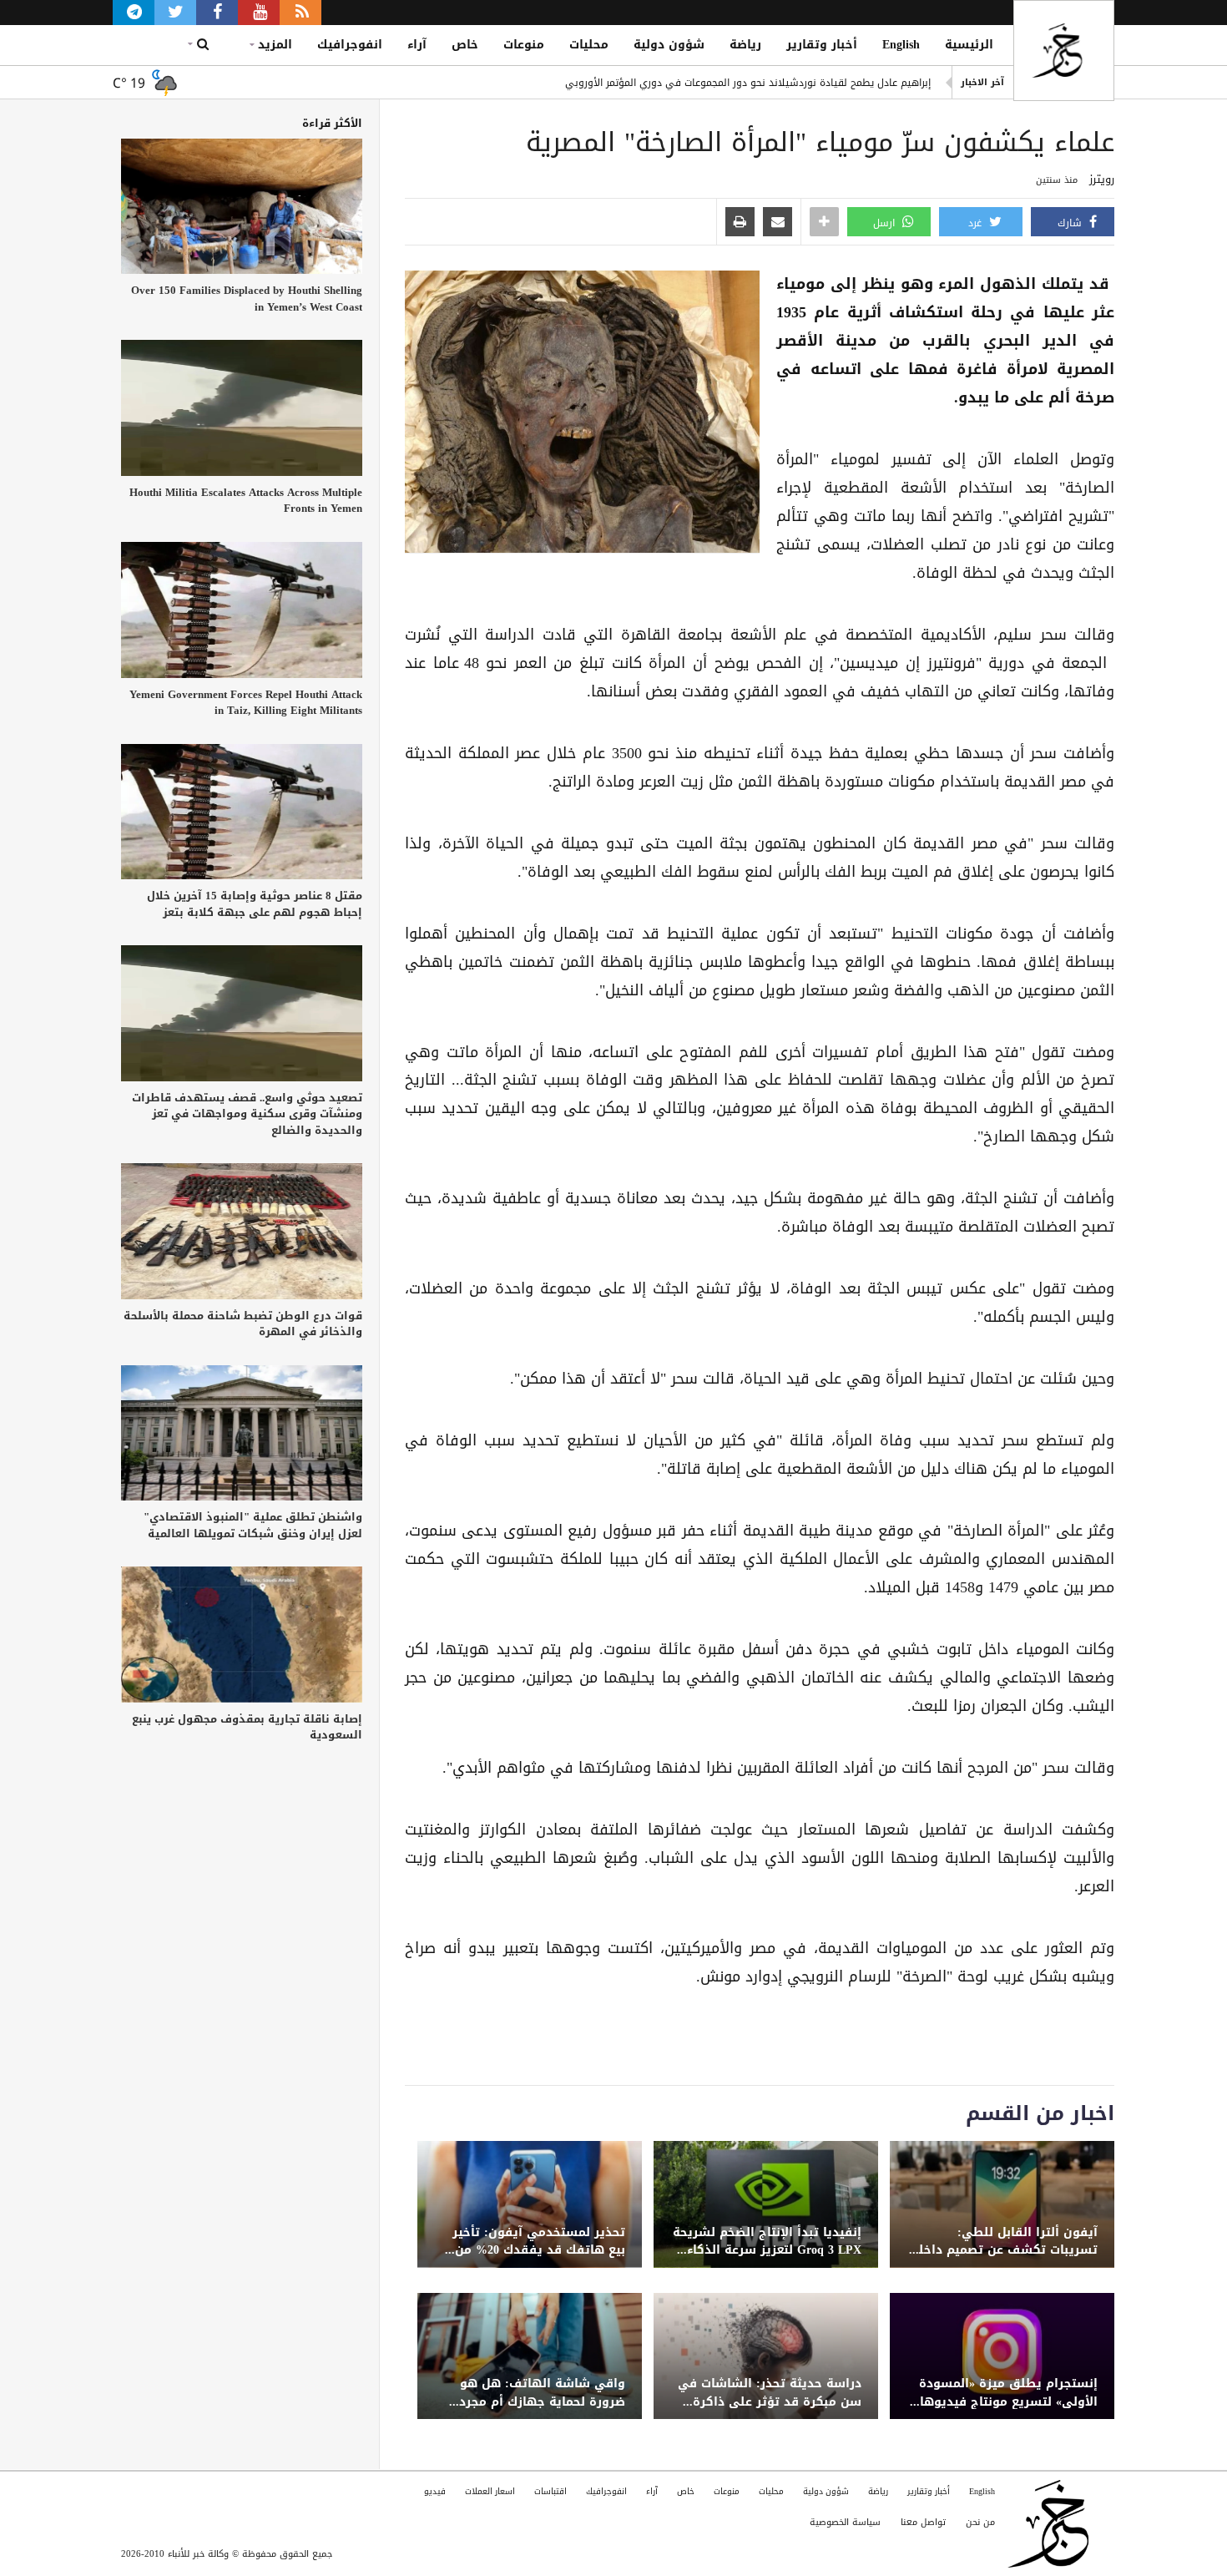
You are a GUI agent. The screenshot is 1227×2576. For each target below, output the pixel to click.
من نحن (980, 2522)
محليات (589, 45)
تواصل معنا (923, 2522)
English (901, 45)
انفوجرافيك (350, 45)
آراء (417, 45)
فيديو (435, 2491)
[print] (740, 223)
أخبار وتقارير (822, 45)
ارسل (886, 223)
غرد (977, 223)
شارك (1071, 223)
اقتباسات (550, 2491)
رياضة (745, 45)
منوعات (524, 45)
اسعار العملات (490, 2491)
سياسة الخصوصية (845, 2522)
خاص (465, 45)
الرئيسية (969, 45)
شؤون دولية (669, 45)
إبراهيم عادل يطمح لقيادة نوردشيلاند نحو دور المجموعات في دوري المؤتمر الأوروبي (748, 82)
